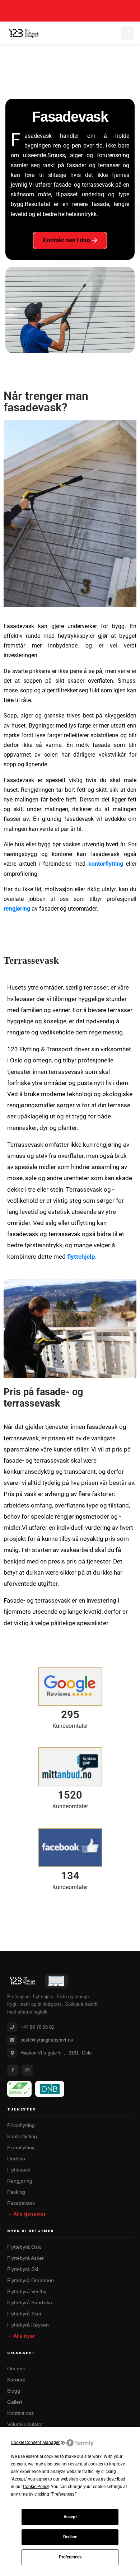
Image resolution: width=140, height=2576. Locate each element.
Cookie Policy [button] (36, 2487)
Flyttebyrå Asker (25, 2258)
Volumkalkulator (25, 2424)
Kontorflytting (22, 2136)
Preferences (70, 2557)
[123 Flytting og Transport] (56, 1981)
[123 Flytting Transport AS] (24, 33)
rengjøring (17, 909)
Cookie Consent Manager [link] (35, 2442)
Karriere (16, 2380)
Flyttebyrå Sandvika (30, 2303)
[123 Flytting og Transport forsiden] (22, 1981)
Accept (70, 2517)
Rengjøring (20, 2181)
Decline (70, 2537)
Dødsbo (16, 2159)
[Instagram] (27, 2070)
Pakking (16, 2192)
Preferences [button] (63, 2494)
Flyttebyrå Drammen (31, 2280)
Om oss (16, 2369)
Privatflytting (21, 2125)
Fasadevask (21, 2203)
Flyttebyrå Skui (24, 2314)
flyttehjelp (81, 1257)
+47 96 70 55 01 (37, 2027)
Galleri (15, 2402)
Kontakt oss (20, 2413)
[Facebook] (13, 2070)
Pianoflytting (21, 2148)
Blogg (14, 2391)
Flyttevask (19, 2170)
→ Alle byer (21, 2336)
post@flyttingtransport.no (47, 2040)
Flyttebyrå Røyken (28, 2325)
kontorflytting (106, 864)
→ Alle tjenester (26, 2214)
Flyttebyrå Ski (23, 2269)
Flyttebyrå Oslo (24, 2247)
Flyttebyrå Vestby (27, 2292)
